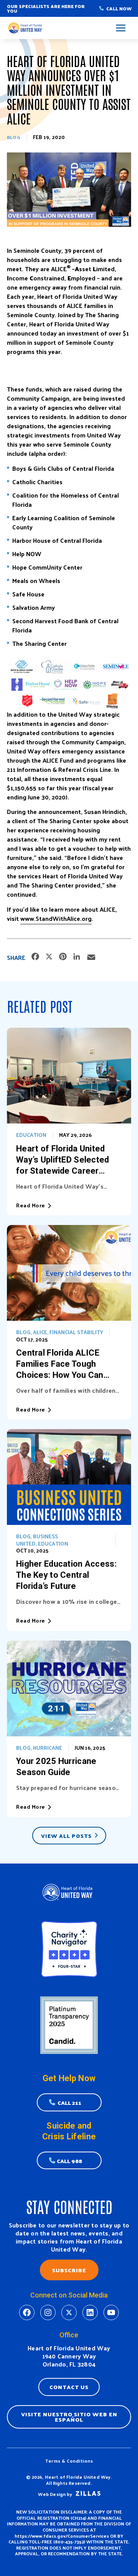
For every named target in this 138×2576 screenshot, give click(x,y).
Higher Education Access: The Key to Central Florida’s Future (66, 1575)
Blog (14, 137)
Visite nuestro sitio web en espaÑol (69, 2417)
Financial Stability (76, 1332)
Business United (37, 1540)
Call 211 (69, 2103)
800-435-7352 (69, 2542)
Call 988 (69, 2161)
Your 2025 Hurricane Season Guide (56, 1767)
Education (31, 1135)
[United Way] (26, 28)
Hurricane (48, 1748)
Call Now (119, 8)
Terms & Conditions (69, 2461)
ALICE (40, 1332)
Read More (31, 1205)
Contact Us (69, 2387)
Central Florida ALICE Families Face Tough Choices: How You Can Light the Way (60, 1364)
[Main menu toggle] (121, 28)
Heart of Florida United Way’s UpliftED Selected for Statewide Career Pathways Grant (63, 1160)
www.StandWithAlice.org (56, 918)
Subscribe (69, 2270)
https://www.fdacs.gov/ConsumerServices (62, 2536)
